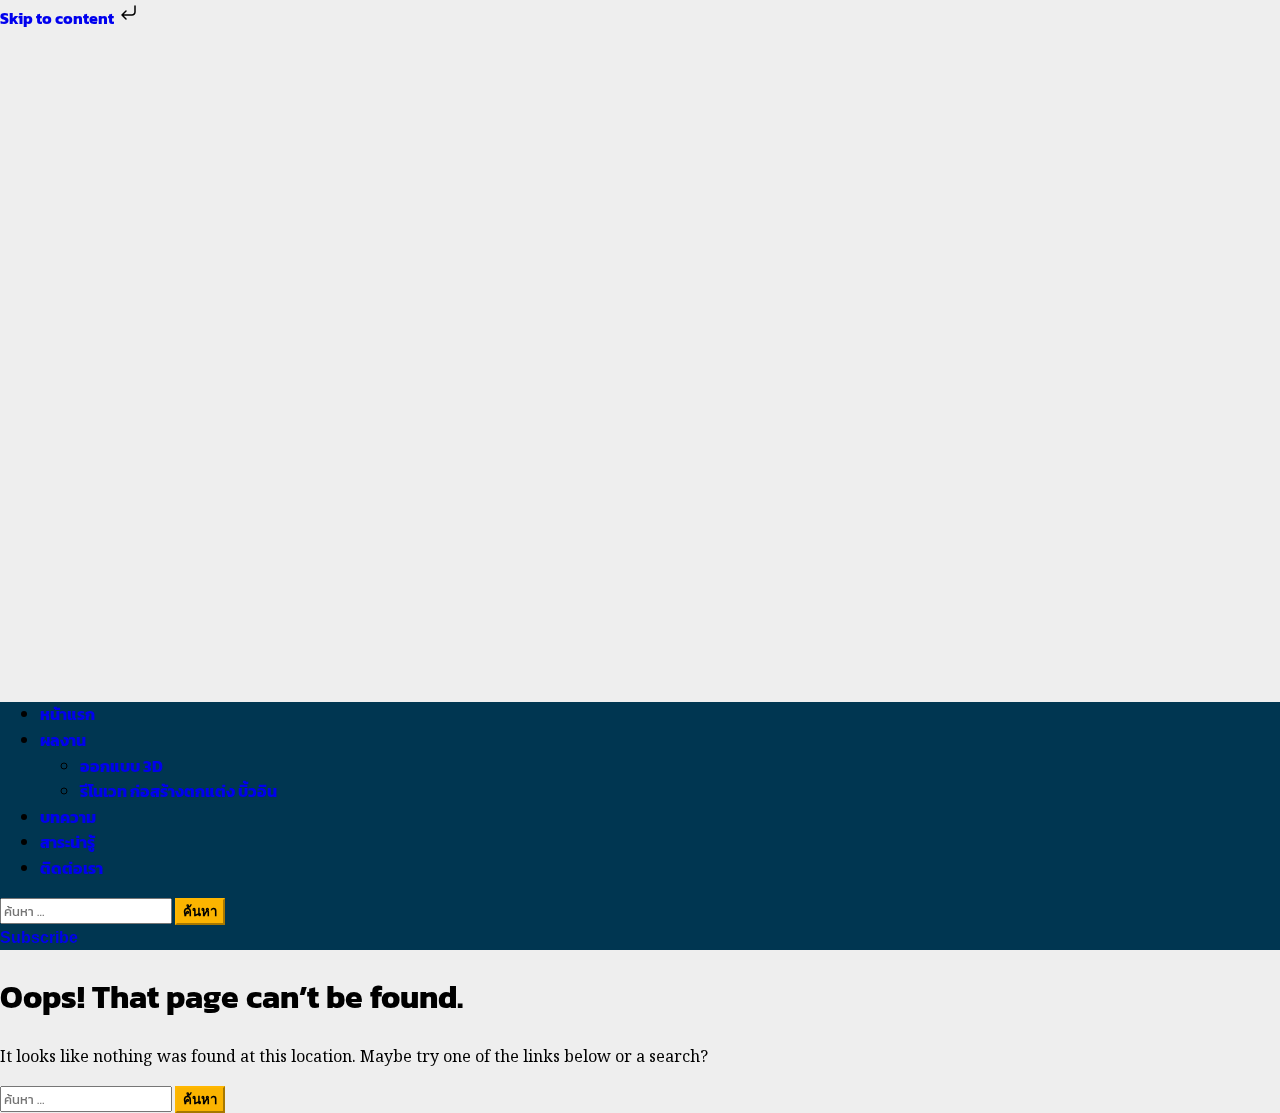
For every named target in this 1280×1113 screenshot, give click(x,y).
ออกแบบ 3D (121, 766)
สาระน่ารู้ (67, 842)
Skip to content (58, 18)
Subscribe (39, 937)
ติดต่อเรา (71, 868)
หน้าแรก (67, 714)
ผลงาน (63, 740)
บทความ (68, 817)
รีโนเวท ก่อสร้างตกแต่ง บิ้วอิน (178, 791)
